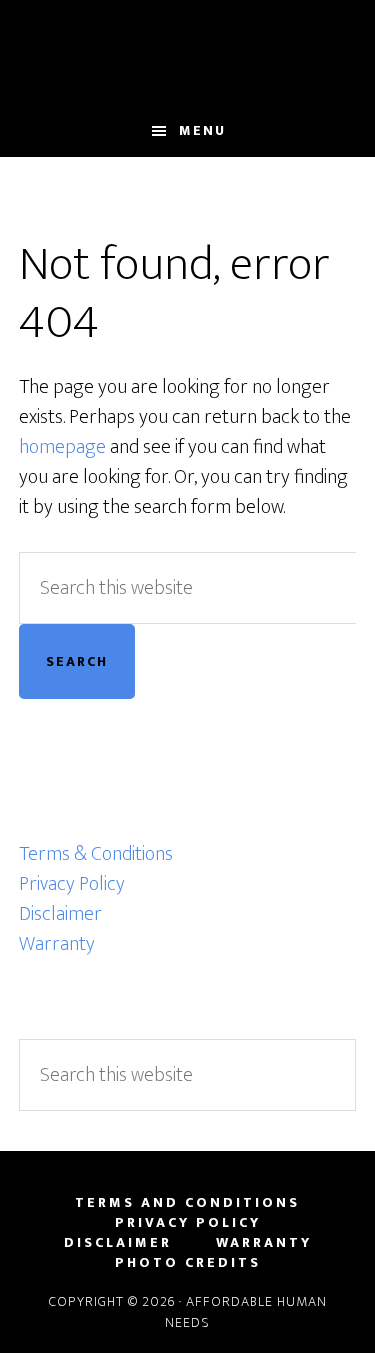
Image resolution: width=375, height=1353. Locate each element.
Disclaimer (60, 914)
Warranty (57, 944)
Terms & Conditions (96, 854)
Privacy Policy (72, 884)
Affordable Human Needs (188, 53)
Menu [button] (202, 130)
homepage (62, 447)
